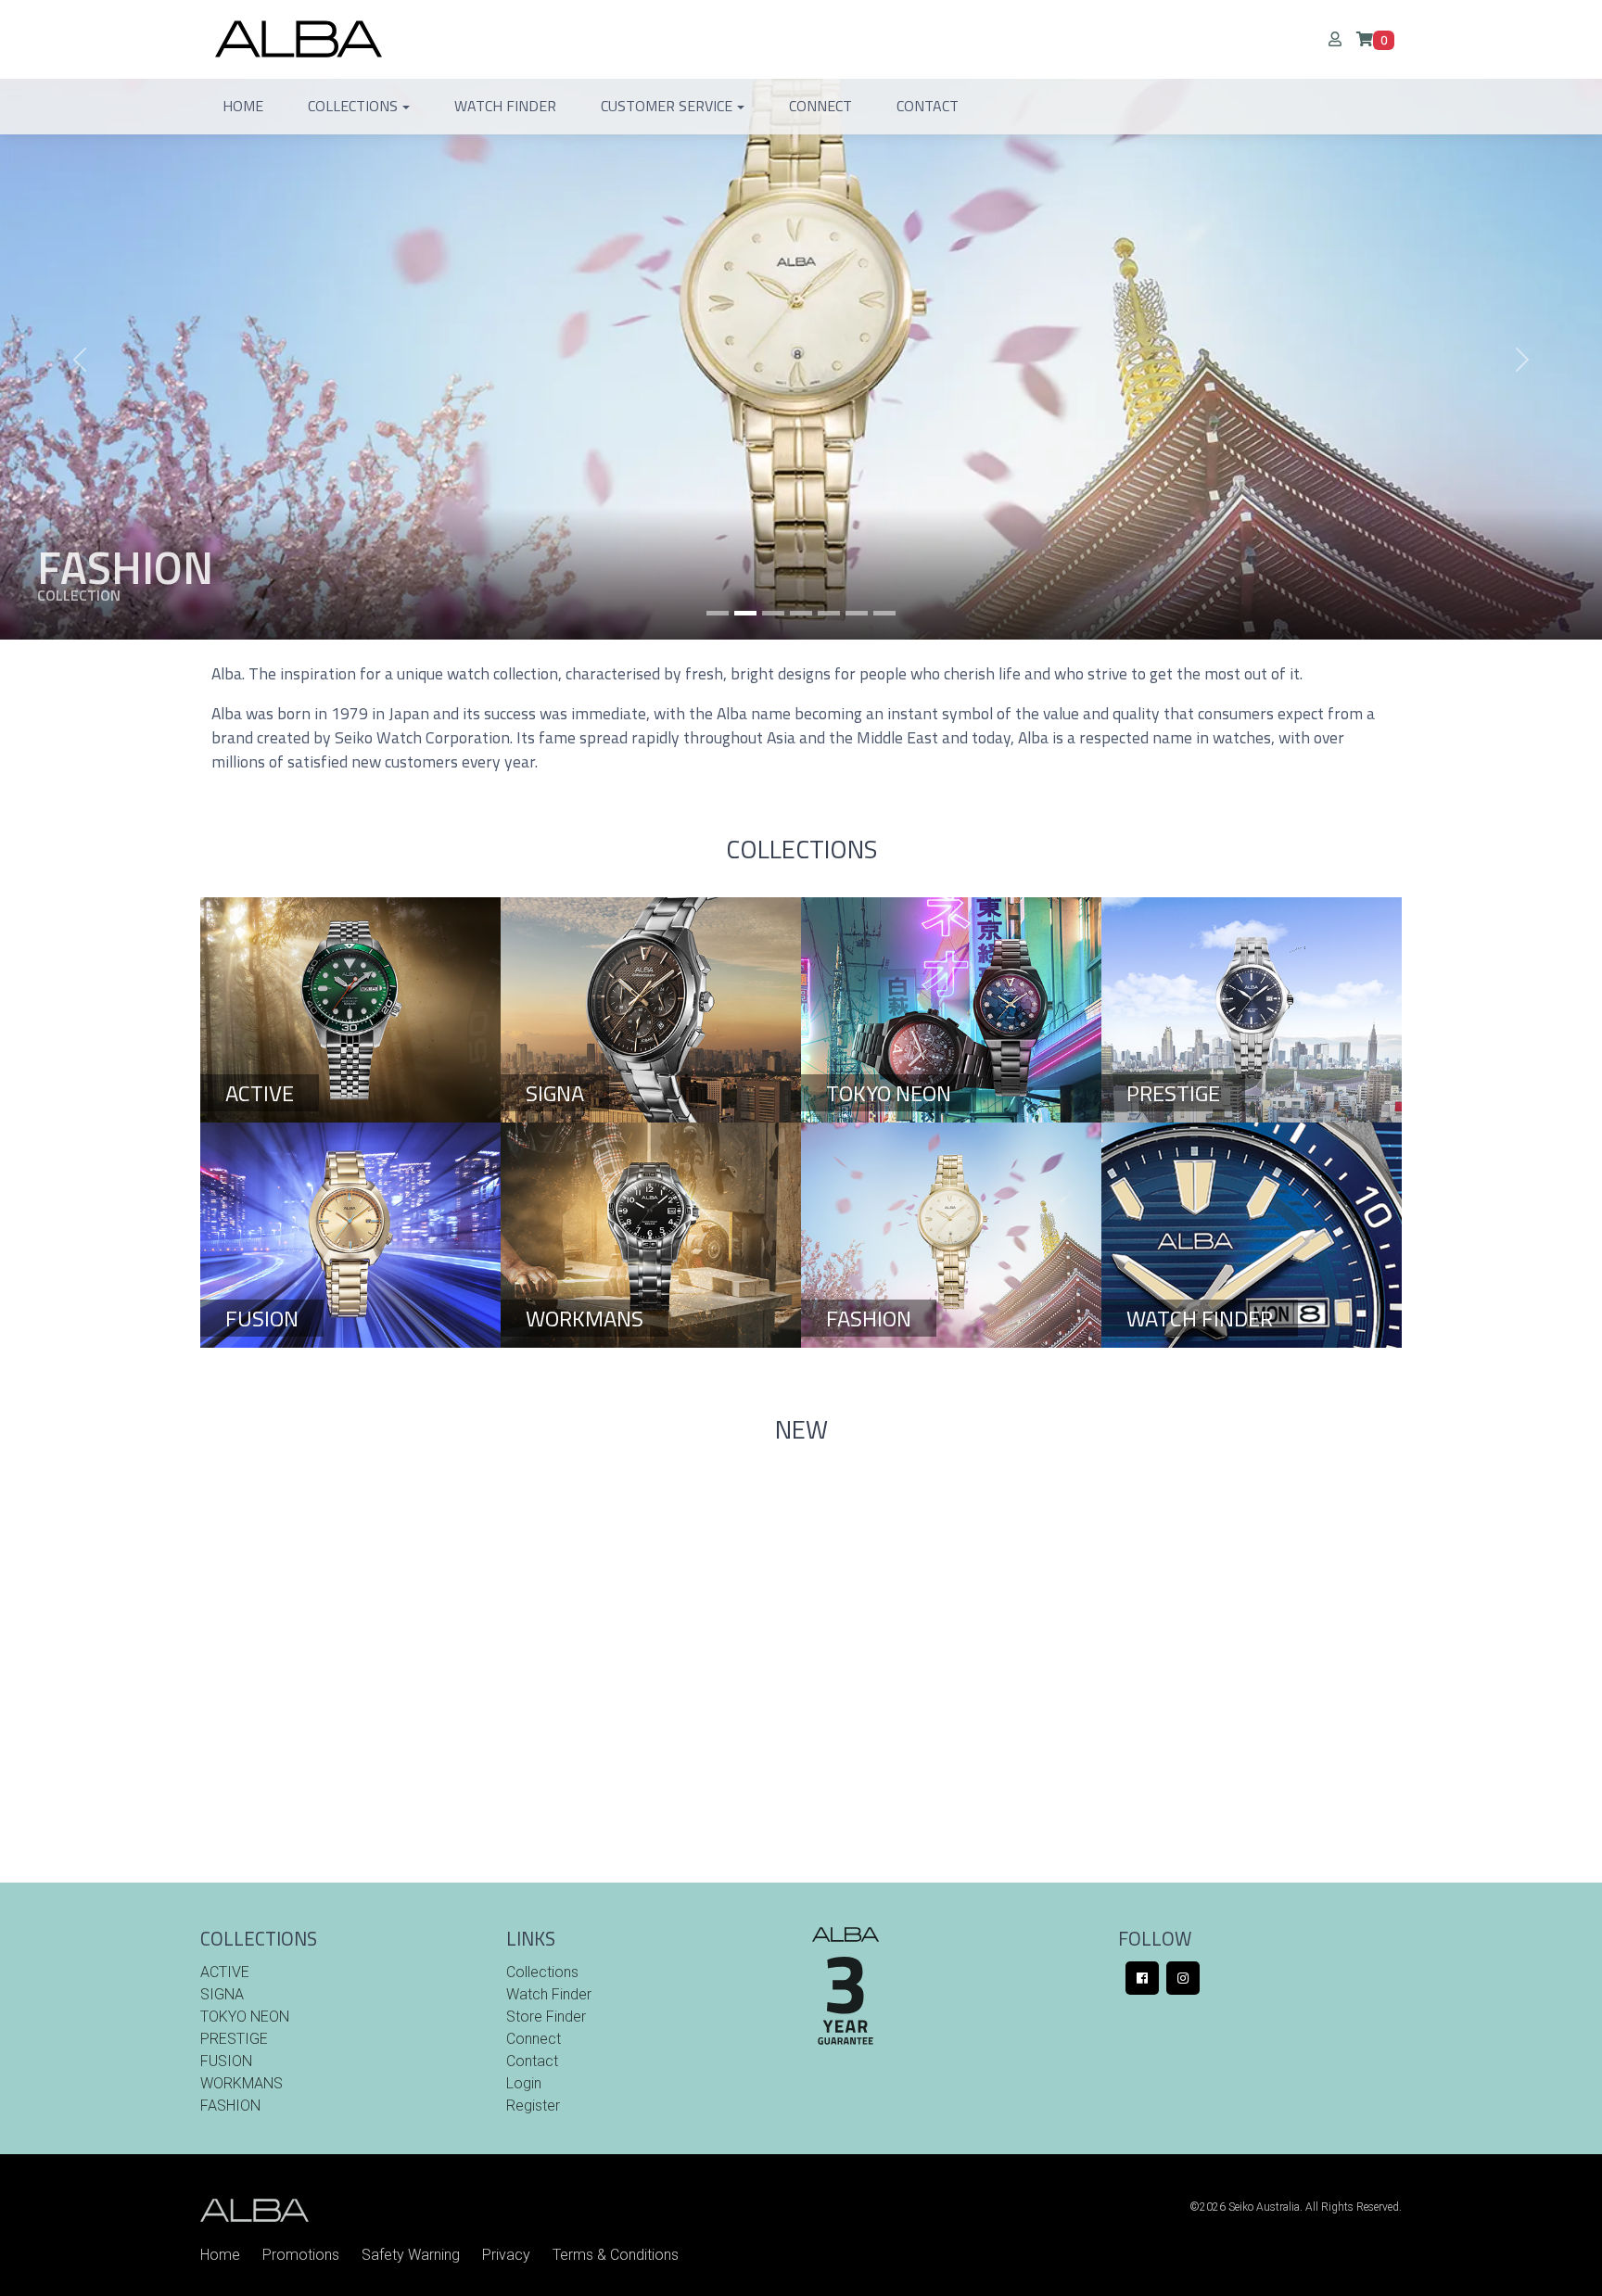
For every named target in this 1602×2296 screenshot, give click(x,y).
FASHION (230, 2106)
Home (243, 106)
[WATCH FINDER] (1252, 1234)
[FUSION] (350, 1234)
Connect (820, 106)
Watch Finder (505, 106)
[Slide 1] (718, 613)
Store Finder (546, 2017)
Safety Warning (411, 2255)
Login (524, 2083)
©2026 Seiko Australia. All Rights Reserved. (1296, 2207)
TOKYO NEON (245, 2017)
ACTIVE (225, 1972)
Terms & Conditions (616, 2255)
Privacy (506, 2255)
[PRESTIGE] (1252, 1009)
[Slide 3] (801, 613)
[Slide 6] (884, 613)
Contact (928, 106)
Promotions (301, 2255)
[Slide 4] (829, 613)
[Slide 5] (857, 613)
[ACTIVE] (350, 1009)
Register (533, 2106)
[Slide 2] (773, 613)
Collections (353, 106)
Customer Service (667, 106)
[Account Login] (1342, 40)
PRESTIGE (234, 2039)
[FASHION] (951, 1234)
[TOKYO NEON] (951, 1009)
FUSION (226, 2061)
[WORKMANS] (651, 1234)
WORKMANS (242, 2083)
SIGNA (222, 1994)
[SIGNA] (651, 1009)
